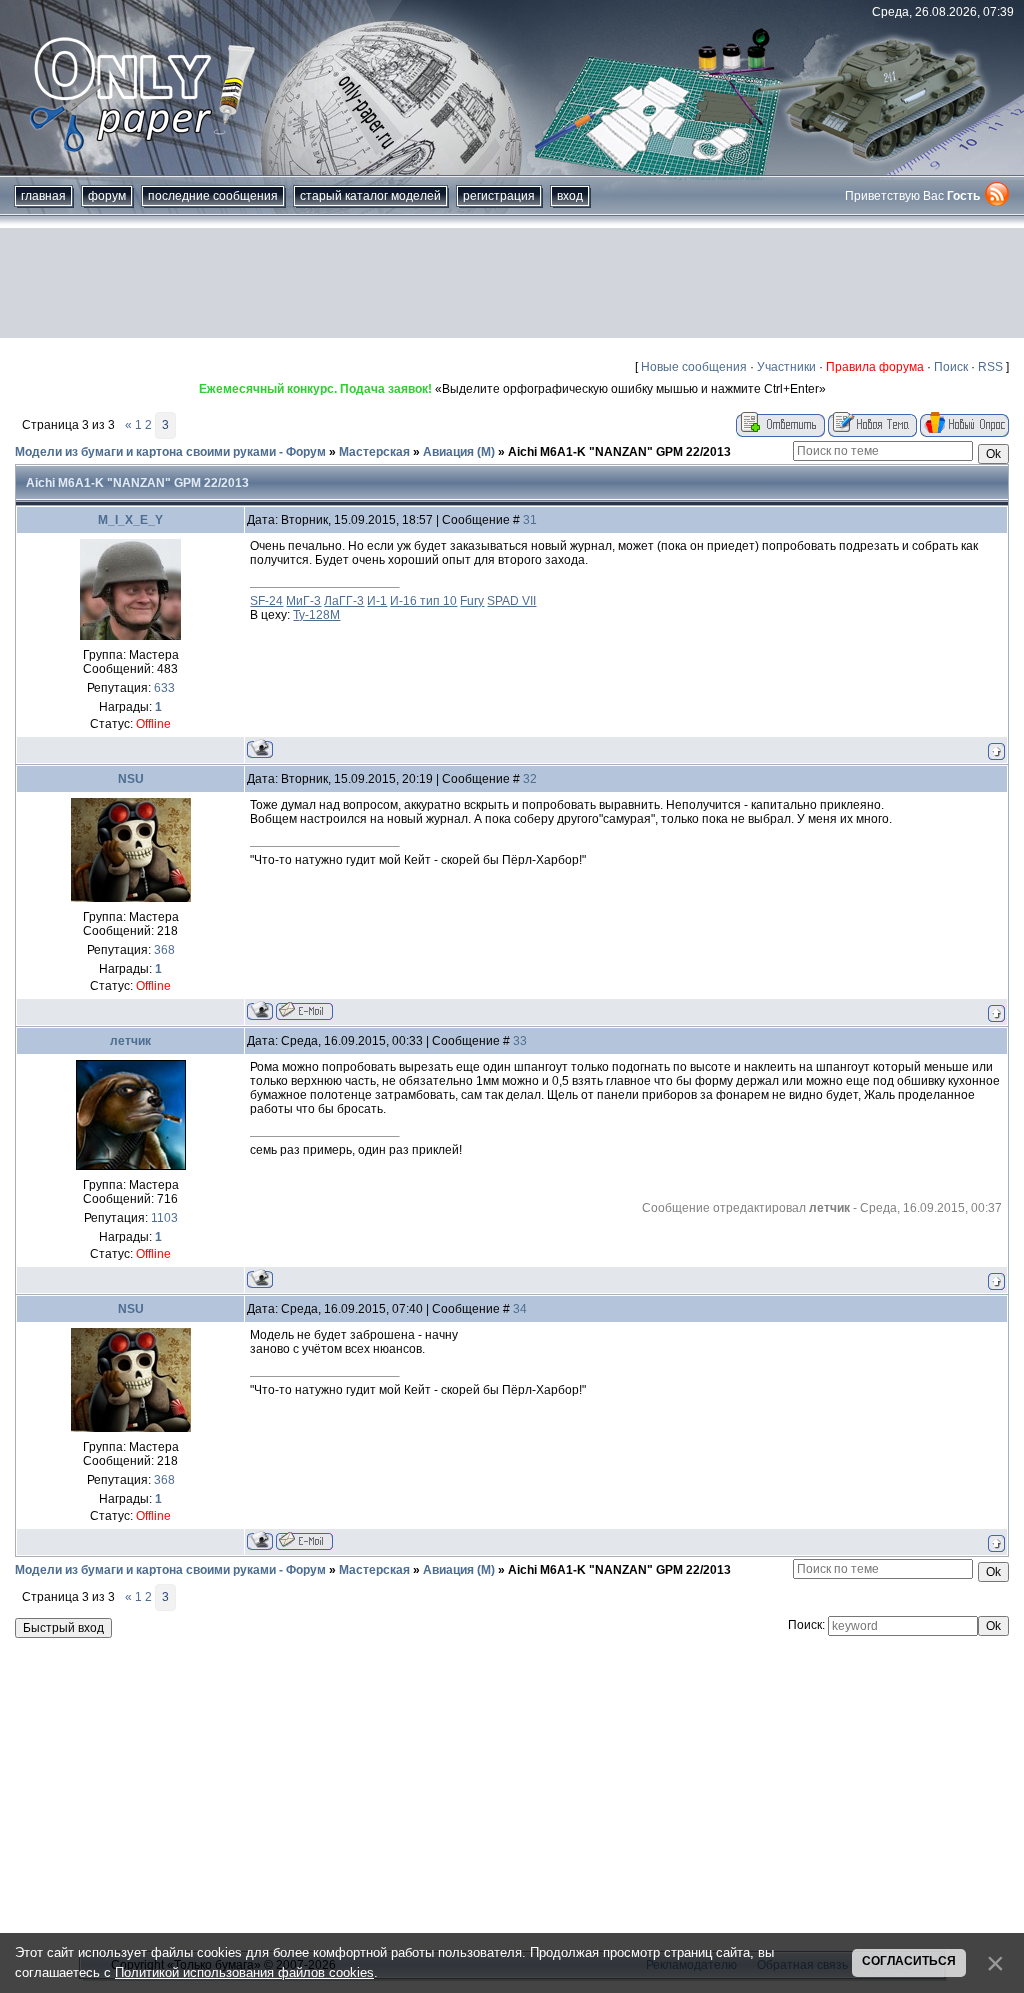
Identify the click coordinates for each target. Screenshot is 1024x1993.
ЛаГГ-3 (344, 601)
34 (520, 1309)
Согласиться (909, 1961)
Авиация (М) (459, 452)
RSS (990, 367)
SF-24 (266, 601)
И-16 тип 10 (423, 601)
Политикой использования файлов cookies (244, 1972)
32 (530, 779)
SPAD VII (511, 601)
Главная (43, 196)
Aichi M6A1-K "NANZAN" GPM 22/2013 (619, 452)
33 (520, 1041)
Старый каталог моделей (370, 196)
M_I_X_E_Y (130, 520)
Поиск (951, 367)
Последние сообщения (213, 196)
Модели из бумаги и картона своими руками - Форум (170, 452)
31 (530, 520)
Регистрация (499, 196)
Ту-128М (316, 615)
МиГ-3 (303, 601)
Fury (472, 601)
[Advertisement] (512, 283)
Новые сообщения (694, 367)
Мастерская (374, 452)
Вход (570, 196)
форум (107, 196)
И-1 (377, 601)
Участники (786, 367)
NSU (131, 779)
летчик (130, 1041)
